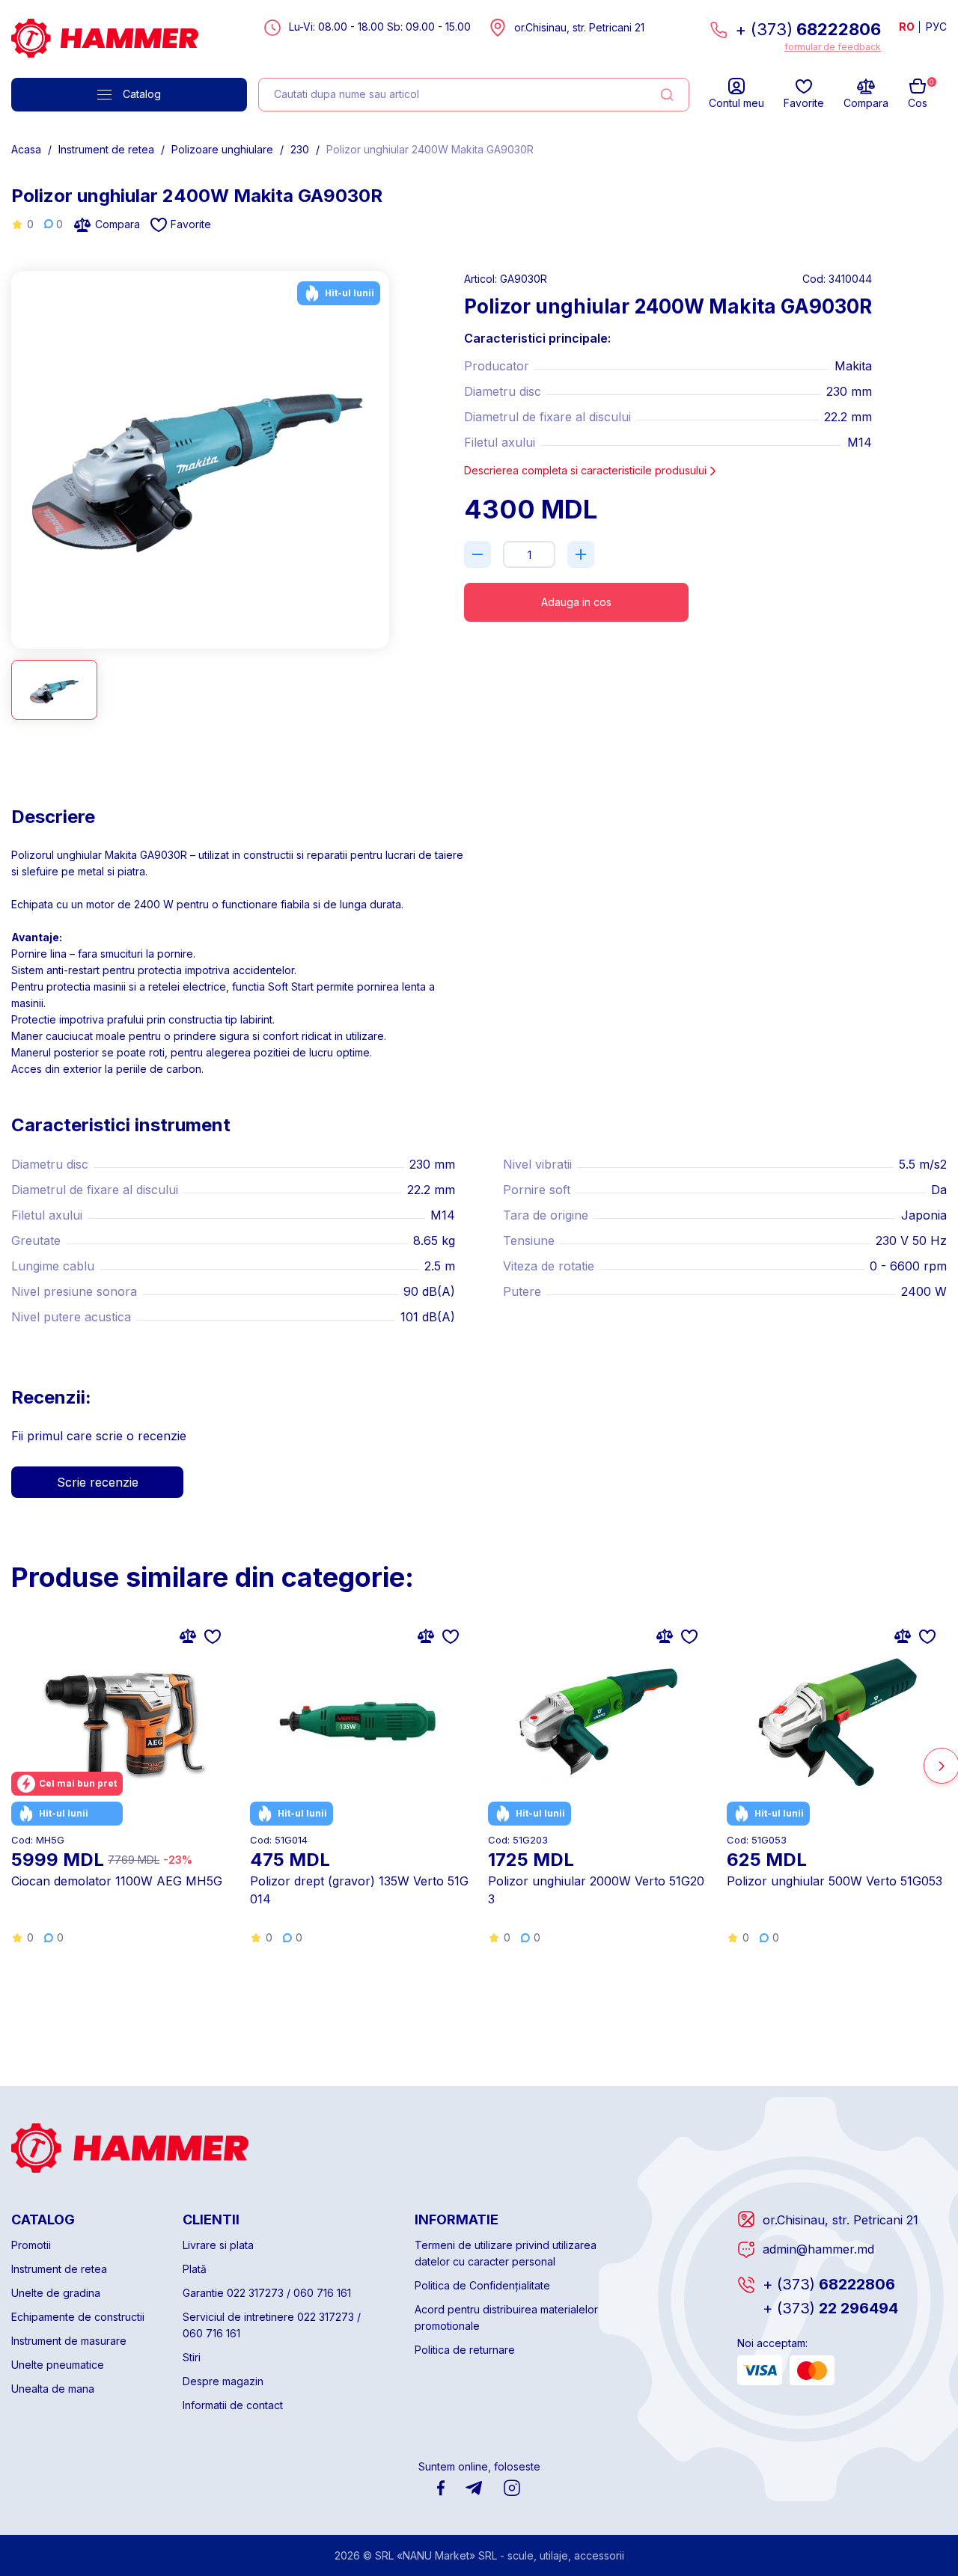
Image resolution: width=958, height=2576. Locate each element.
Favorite (191, 224)
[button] (384, 453)
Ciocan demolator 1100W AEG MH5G (117, 1881)
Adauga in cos (576, 602)
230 (300, 149)
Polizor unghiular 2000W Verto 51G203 (596, 1890)
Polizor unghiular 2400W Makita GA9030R (430, 149)
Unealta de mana (53, 2389)
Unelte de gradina (56, 2293)
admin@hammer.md (818, 2249)
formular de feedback (833, 47)
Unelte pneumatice (58, 2365)
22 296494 (830, 2308)
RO (907, 27)
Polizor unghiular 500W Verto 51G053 (835, 1881)
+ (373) (808, 29)
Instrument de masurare (69, 2341)
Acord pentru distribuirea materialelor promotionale (506, 2318)
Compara (118, 224)
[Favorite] (213, 1636)
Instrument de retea (106, 149)
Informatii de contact (233, 2405)
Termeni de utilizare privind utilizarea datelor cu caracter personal (506, 2253)
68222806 (829, 2284)
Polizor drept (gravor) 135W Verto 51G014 (359, 1890)
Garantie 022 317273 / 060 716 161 (267, 2293)
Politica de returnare (465, 2350)
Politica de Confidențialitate (482, 2285)
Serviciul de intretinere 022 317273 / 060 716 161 (272, 2325)
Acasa (26, 149)
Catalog (142, 94)
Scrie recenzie (98, 1482)
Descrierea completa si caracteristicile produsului (585, 470)
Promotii (31, 2245)
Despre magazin (223, 2381)
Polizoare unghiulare (222, 149)
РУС (936, 27)
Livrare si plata (218, 2245)
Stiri (192, 2357)
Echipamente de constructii (78, 2317)
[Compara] (188, 1636)
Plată (195, 2269)
